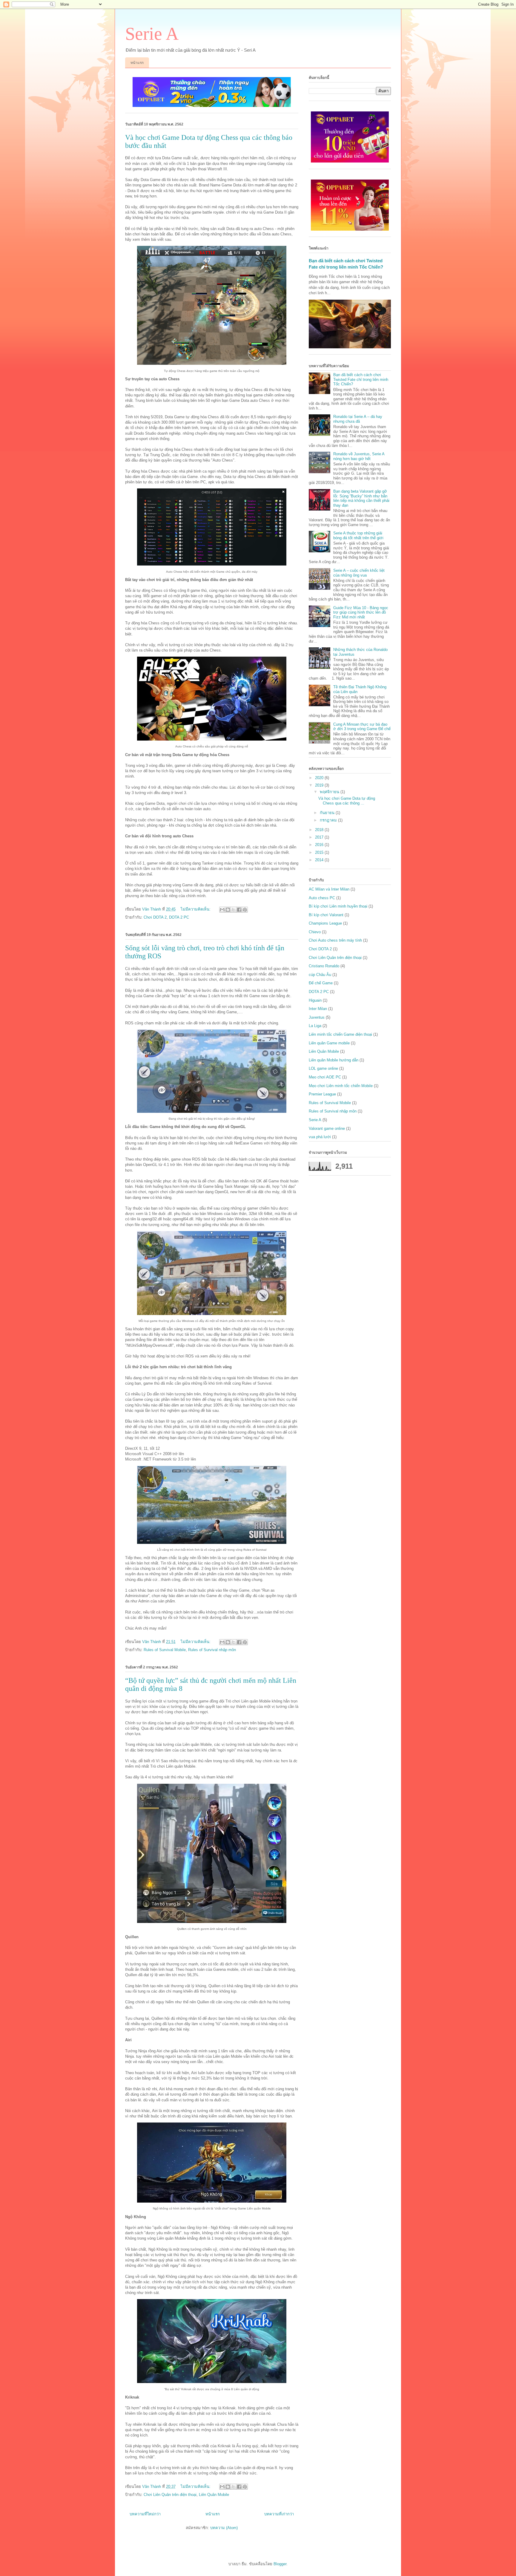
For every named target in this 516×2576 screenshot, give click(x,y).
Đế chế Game (321, 983)
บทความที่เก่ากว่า (279, 2514)
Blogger (280, 2564)
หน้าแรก (137, 63)
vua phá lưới (320, 1137)
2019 (320, 785)
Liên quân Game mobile (329, 1043)
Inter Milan (318, 1009)
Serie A (152, 34)
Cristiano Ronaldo (324, 966)
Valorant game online (327, 1128)
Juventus (317, 1017)
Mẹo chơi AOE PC (325, 1077)
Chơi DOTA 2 (155, 917)
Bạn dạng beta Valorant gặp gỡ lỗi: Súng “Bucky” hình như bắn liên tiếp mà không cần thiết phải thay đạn (361, 498)
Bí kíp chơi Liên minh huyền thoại (338, 906)
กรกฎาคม (329, 820)
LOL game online (323, 1068)
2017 (320, 837)
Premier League (322, 1094)
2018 (320, 830)
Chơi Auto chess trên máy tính (335, 940)
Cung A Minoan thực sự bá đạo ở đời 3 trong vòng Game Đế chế (362, 727)
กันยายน (328, 813)
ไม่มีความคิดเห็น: (196, 909)
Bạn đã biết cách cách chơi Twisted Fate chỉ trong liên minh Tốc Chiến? (361, 379)
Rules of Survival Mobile (165, 1650)
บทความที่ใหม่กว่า (145, 2514)
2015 (320, 852)
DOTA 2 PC (179, 917)
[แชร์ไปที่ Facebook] (239, 910)
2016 (320, 845)
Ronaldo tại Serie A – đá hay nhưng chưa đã (358, 419)
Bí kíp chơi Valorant (326, 915)
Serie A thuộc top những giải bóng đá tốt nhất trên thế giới (358, 535)
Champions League (325, 923)
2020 (320, 778)
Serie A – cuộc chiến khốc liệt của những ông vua (359, 573)
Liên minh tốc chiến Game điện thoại (340, 1034)
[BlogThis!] (228, 910)
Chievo (315, 932)
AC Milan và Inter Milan (329, 889)
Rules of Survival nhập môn (212, 1650)
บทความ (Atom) (224, 2528)
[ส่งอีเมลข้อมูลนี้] (222, 910)
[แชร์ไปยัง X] (234, 910)
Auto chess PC (322, 898)
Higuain (315, 1000)
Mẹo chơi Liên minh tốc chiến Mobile (341, 1086)
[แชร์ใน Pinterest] (245, 910)
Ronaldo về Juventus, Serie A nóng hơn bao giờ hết (359, 456)
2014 (320, 860)
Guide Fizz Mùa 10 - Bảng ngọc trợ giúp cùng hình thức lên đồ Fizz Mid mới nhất (361, 612)
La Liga (315, 1026)
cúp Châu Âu (320, 975)
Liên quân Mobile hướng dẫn (334, 1060)
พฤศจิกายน (330, 792)
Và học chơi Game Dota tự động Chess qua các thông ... (347, 801)
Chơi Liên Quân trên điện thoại (170, 2495)
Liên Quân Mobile (214, 2495)
